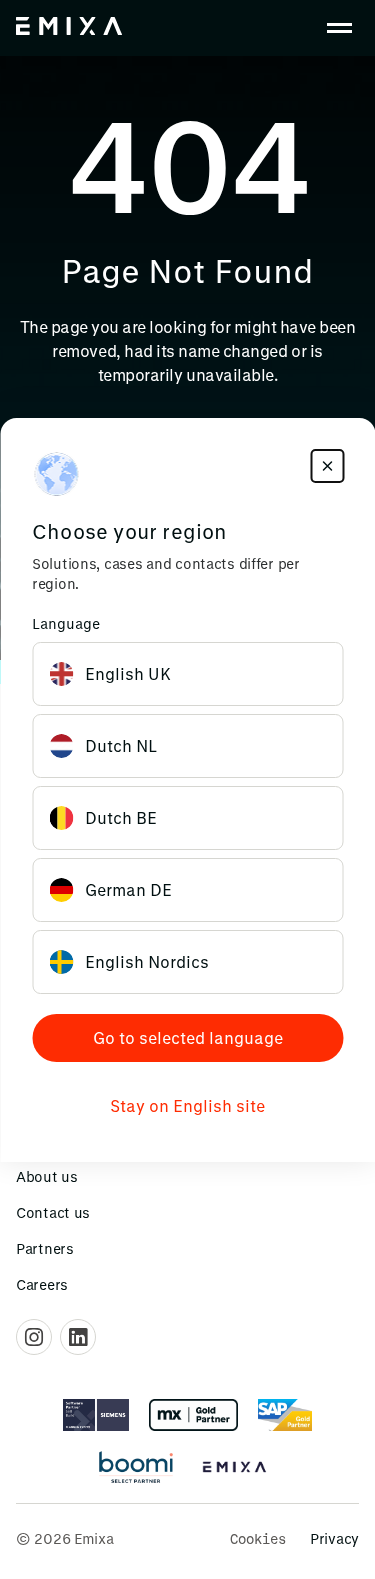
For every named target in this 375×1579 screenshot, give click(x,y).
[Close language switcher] (327, 466)
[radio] (187, 674)
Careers (42, 1284)
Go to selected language (188, 1037)
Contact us (53, 1212)
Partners (45, 1248)
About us (47, 1176)
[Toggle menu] (339, 28)
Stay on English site (187, 1105)
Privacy (334, 1538)
